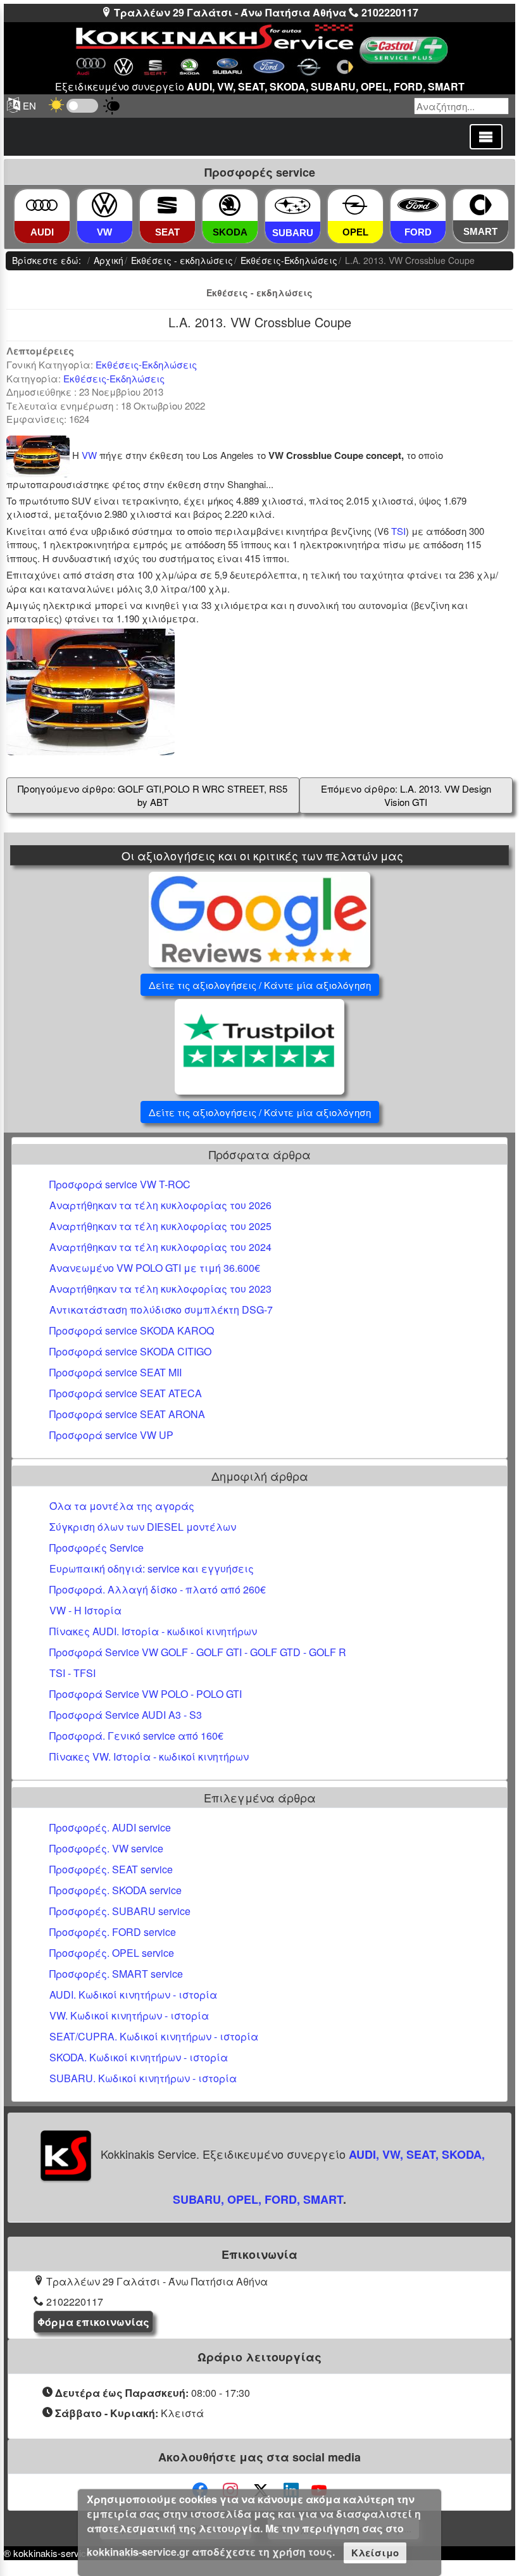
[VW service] (104, 205)
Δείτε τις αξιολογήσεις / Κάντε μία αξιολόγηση (260, 985)
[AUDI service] (42, 205)
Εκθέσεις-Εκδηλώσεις (146, 364)
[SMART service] (481, 205)
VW (89, 455)
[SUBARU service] (293, 205)
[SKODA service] (230, 205)
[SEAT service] (167, 205)
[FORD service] (418, 205)
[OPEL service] (355, 205)
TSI (398, 531)
